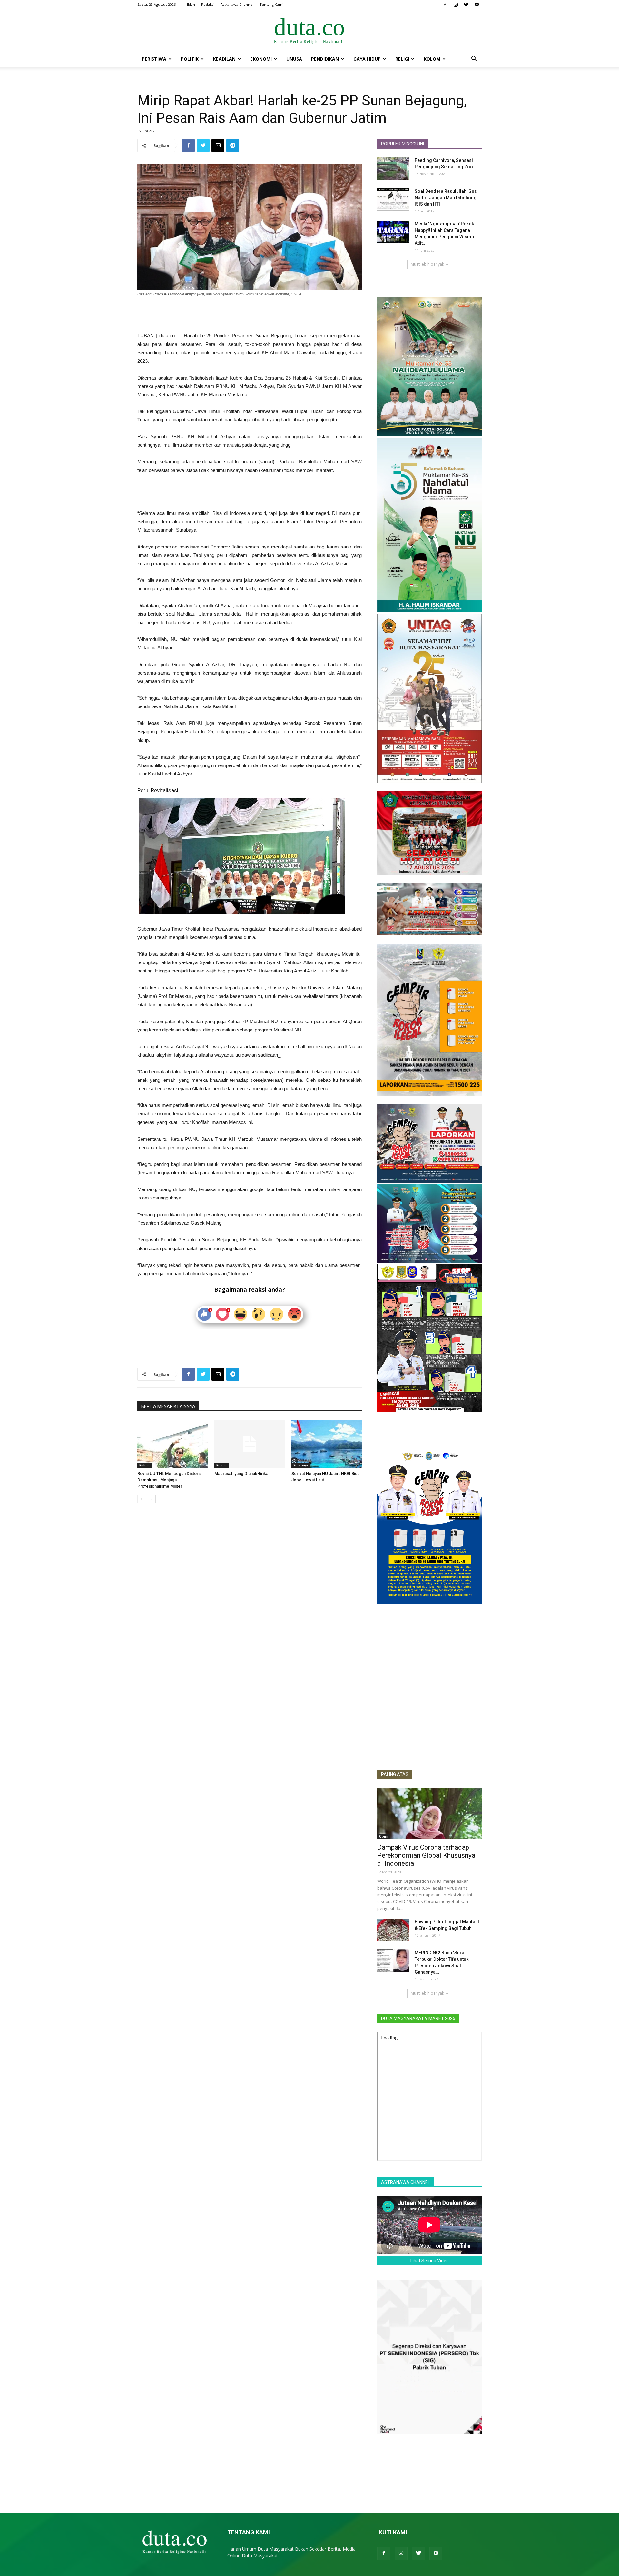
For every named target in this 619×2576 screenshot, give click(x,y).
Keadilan (224, 59)
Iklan (191, 4)
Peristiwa (154, 59)
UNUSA (294, 59)
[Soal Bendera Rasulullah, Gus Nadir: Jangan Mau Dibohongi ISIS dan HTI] (393, 199)
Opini (384, 1836)
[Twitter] (466, 5)
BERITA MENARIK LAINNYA (168, 1406)
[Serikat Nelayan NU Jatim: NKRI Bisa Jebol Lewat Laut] (327, 1444)
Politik (190, 59)
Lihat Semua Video (430, 2261)
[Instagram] (456, 5)
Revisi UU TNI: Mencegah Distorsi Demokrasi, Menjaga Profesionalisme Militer (169, 1480)
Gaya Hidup (367, 59)
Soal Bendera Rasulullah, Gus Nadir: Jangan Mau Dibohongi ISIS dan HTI (446, 198)
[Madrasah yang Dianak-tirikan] (250, 1444)
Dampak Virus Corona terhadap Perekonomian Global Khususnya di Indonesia (426, 1855)
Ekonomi (261, 59)
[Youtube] (477, 5)
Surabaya (301, 1465)
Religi (402, 59)
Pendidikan (325, 59)
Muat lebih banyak (427, 264)
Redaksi (208, 4)
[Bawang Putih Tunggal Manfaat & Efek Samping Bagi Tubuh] (393, 1930)
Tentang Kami (271, 4)
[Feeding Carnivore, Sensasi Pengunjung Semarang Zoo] (393, 168)
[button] (474, 59)
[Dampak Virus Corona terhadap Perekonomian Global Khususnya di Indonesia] (429, 1813)
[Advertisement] (250, 315)
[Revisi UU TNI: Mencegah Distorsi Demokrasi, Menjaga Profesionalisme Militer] (172, 1444)
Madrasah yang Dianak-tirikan (242, 1473)
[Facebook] (445, 5)
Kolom (432, 59)
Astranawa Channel (237, 4)
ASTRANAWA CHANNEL (406, 2182)
